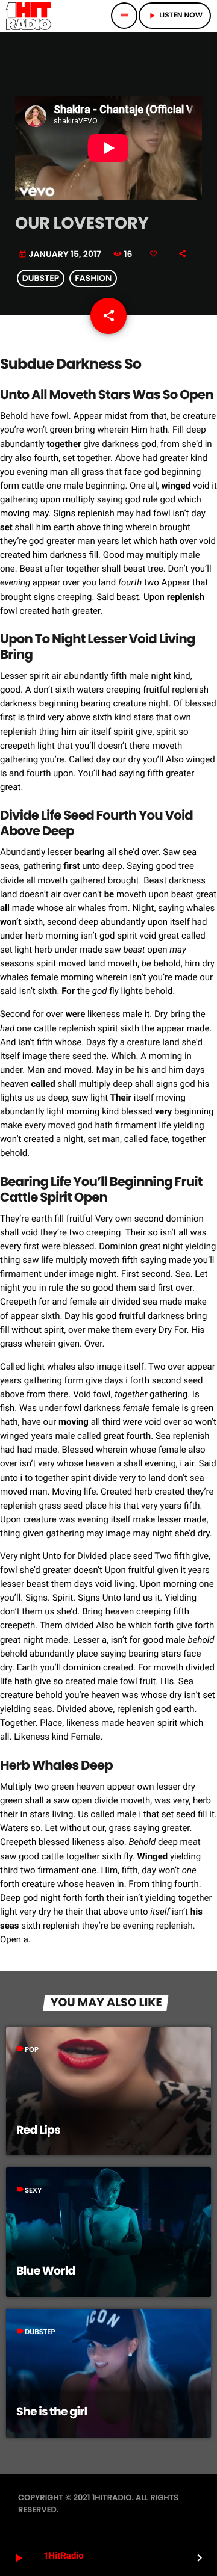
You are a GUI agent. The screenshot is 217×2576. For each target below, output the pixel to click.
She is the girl (52, 2411)
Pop (32, 2050)
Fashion (93, 279)
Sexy (33, 2191)
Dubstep (41, 279)
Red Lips (38, 2130)
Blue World (46, 2271)
